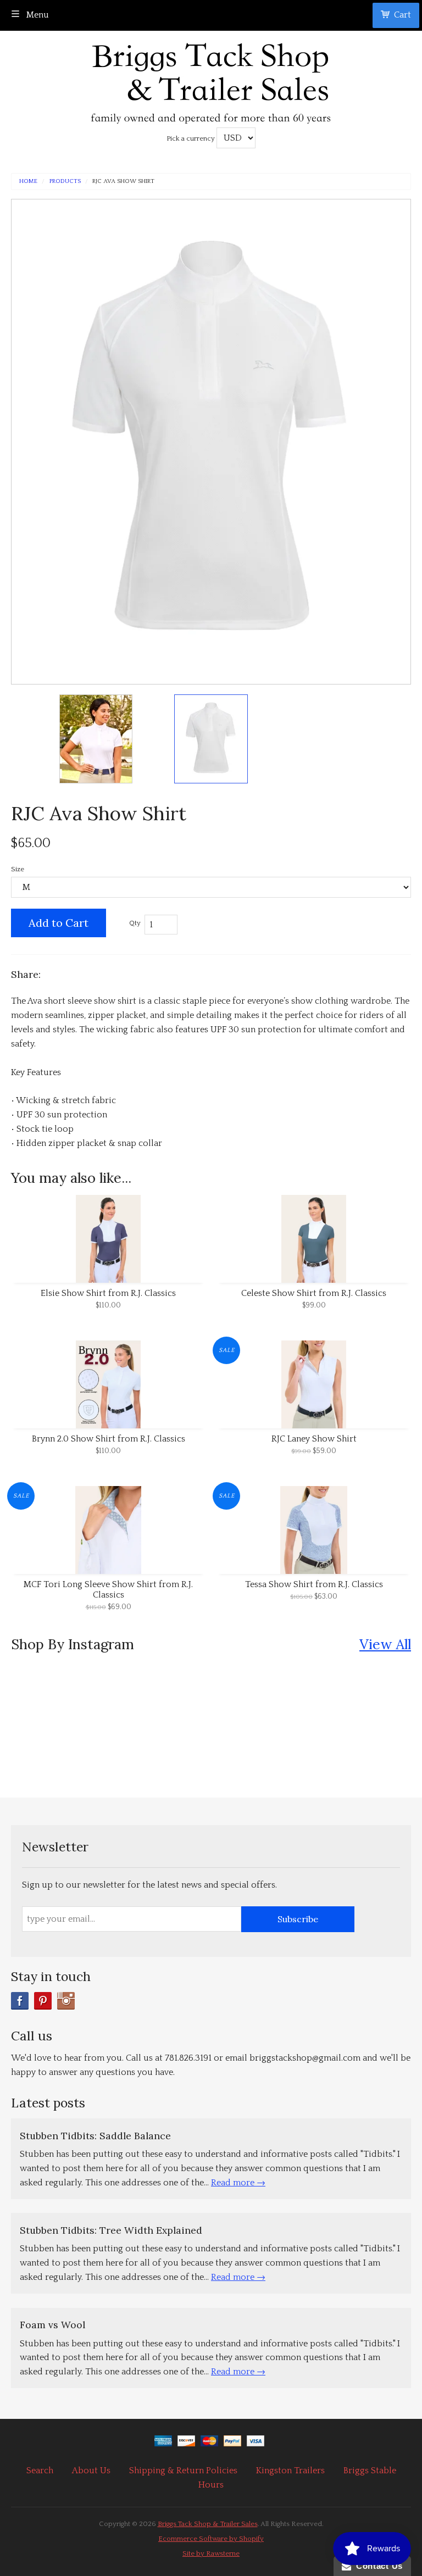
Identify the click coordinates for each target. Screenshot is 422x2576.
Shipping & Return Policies (183, 2471)
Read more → (238, 2183)
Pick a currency (191, 138)
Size (18, 869)
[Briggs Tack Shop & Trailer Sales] (211, 80)
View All (385, 1644)
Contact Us (377, 2566)
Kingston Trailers (290, 2471)
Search (40, 2471)
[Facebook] (20, 2001)
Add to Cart (59, 923)
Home (28, 182)
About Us (91, 2471)
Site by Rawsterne (211, 2553)
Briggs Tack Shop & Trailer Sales (208, 2524)
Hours (211, 2485)
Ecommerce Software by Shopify (211, 2539)
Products (65, 182)
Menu (37, 15)
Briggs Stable (370, 2471)
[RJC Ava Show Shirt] (96, 739)
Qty (135, 923)
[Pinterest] (43, 2001)
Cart (402, 15)
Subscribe (298, 1919)
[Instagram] (66, 2001)
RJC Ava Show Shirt (123, 182)
